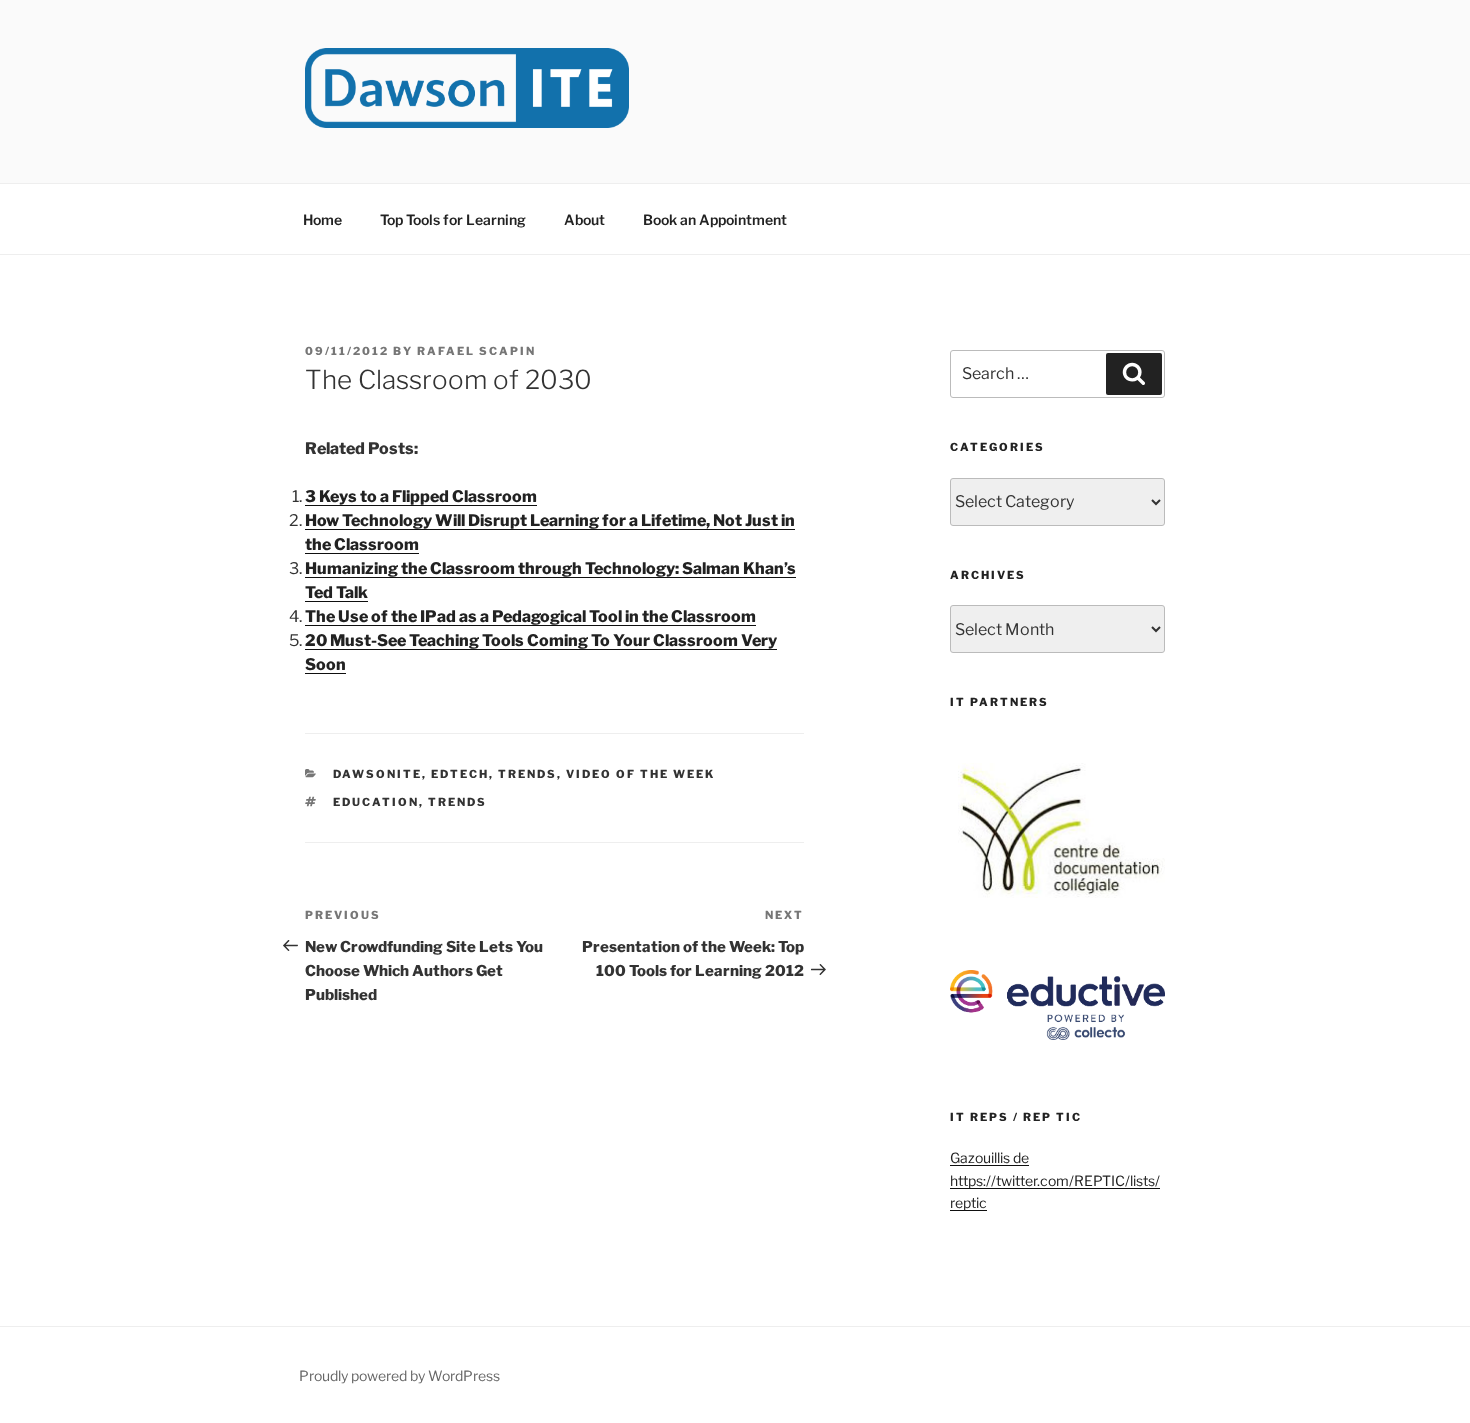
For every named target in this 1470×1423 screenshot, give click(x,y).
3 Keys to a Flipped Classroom (421, 496)
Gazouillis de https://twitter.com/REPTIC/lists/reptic (1055, 1180)
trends (457, 802)
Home (322, 219)
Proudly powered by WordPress (399, 1375)
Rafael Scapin (476, 351)
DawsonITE (377, 774)
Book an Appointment (715, 219)
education (376, 802)
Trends (527, 774)
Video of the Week (640, 774)
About (584, 219)
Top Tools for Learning (453, 219)
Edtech (460, 774)
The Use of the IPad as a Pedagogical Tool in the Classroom (530, 616)
